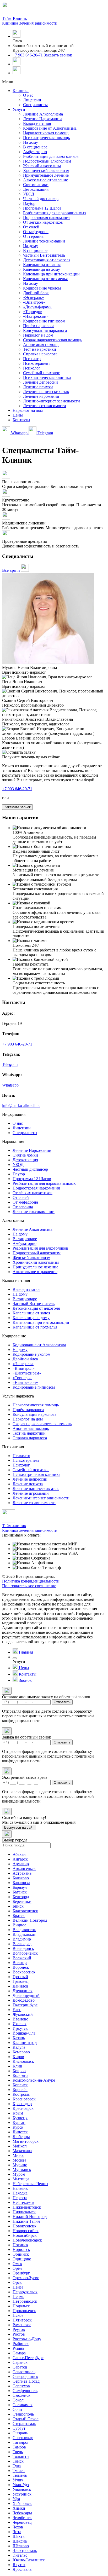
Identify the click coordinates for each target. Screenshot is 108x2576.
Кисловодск (23, 2061)
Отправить (62, 1702)
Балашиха (21, 1883)
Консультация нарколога (45, 330)
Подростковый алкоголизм (47, 161)
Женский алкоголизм (42, 166)
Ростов (19, 2334)
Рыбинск (21, 2344)
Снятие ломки (36, 185)
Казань (19, 2038)
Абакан (19, 1854)
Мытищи (21, 2179)
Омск (17, 2264)
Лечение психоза (38, 387)
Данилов (20, 1986)
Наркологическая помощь (46, 133)
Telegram (45, 433)
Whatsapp (19, 433)
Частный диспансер (41, 199)
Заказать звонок (58, 55)
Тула (17, 2466)
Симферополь (25, 2391)
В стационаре (35, 147)
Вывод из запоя (37, 123)
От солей (31, 227)
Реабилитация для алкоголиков (51, 156)
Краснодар (22, 2104)
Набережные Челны (30, 2184)
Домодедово (24, 2000)
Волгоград (22, 1944)
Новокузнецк (25, 2226)
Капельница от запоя (42, 265)
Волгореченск (25, 1953)
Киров (18, 2057)
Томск (18, 2461)
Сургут (19, 2428)
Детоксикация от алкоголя (47, 260)
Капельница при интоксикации (51, 274)
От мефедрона (36, 232)
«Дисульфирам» (37, 307)
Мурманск (22, 2170)
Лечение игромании (41, 396)
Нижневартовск (27, 2207)
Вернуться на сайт (19, 1827)
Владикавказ (24, 1934)
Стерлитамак (24, 2424)
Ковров (19, 2071)
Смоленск (21, 2395)
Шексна (20, 2541)
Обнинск (21, 2254)
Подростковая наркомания (47, 218)
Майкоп (20, 2146)
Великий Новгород (30, 1920)
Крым (18, 2113)
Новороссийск (26, 2231)
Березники (22, 1901)
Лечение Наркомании (42, 119)
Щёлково (21, 2546)
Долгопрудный (26, 1995)
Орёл (17, 2268)
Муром (19, 2174)
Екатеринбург (25, 2005)
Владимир (22, 1939)
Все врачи (12, 570)
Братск (19, 1916)
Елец (17, 2010)
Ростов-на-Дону (27, 2339)
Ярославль (22, 2569)
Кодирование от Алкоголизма (50, 128)
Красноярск (23, 2108)
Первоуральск (25, 2292)
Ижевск (20, 2024)
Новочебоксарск (27, 2240)
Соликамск (23, 2405)
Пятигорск (22, 2320)
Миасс (18, 2155)
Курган (19, 2122)
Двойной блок (36, 293)
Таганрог (21, 2442)
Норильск (21, 2249)
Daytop (29, 203)
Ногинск (20, 2245)
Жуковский (23, 2014)
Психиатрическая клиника (47, 377)
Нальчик (20, 2188)
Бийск (18, 1906)
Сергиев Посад (26, 2381)
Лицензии (32, 100)
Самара (19, 2353)
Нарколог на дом (38, 335)
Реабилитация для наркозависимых (55, 213)
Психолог (32, 368)
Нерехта (20, 2198)
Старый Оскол (26, 2419)
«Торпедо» (33, 312)
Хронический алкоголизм (46, 171)
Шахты (19, 2536)
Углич (18, 2480)
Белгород (21, 1897)
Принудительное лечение (46, 175)
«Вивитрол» (34, 302)
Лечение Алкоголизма (43, 114)
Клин (17, 2066)
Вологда (20, 1963)
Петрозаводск (25, 2301)
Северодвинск (25, 2376)
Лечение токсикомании (44, 241)
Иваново (20, 2019)
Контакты (21, 420)
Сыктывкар (23, 2438)
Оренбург (21, 2273)
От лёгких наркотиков (43, 222)
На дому (31, 142)
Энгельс (20, 2555)
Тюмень (20, 2475)
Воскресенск (24, 1972)
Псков (18, 2315)
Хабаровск (22, 2503)
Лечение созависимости (45, 406)
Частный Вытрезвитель (44, 255)
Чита (17, 2532)
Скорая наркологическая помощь (53, 340)
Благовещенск (25, 1911)
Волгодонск (23, 1948)
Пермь (18, 2297)
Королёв (20, 2090)
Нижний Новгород (30, 2217)
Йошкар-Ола (24, 2033)
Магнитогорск (26, 2141)
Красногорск (24, 2099)
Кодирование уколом (42, 288)
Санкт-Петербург (28, 2358)
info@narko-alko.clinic (21, 1105)
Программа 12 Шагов (42, 208)
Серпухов (21, 2386)
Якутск (19, 2565)
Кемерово (21, 2052)
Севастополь (24, 2372)
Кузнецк (20, 2118)
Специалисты (35, 105)
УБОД (29, 194)
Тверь (18, 2452)
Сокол (18, 2400)
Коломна (20, 2075)
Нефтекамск (23, 2202)
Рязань (18, 2348)
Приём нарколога (39, 326)
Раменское (22, 2325)
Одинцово (22, 2259)
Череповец (22, 2522)
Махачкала (22, 2151)
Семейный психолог (41, 373)
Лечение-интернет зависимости (52, 401)
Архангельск (24, 1869)
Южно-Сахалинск (29, 2560)
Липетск (20, 2132)
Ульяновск (22, 2489)
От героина (33, 236)
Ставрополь (23, 2414)
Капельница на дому (42, 269)
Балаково (21, 1878)
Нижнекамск (24, 2212)
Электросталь (25, 2551)
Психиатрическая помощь (46, 138)
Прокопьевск (24, 2311)
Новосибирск (25, 2235)
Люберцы (21, 2137)
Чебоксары (22, 2513)
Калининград (25, 2043)
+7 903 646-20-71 (28, 55)
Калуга (19, 2047)
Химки (19, 2508)
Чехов (18, 2527)
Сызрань (20, 2433)
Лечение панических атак (46, 392)
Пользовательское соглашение (29, 1586)
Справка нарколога (40, 354)
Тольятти (21, 2456)
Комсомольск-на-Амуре (34, 2080)
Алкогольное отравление (45, 180)
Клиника (21, 91)
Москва (19, 2160)
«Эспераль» (34, 298)
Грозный (20, 1977)
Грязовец (21, 1981)
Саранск (20, 2362)
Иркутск (20, 2028)
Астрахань (22, 1873)
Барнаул (20, 1887)
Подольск (21, 2306)
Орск (17, 2282)
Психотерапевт (37, 363)
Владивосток (24, 1930)
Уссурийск (22, 2494)
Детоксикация (36, 189)
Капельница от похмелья (45, 279)
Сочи (17, 2409)
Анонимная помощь (41, 345)
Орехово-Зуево (26, 2278)
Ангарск (20, 1859)
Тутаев (19, 2471)
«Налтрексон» (36, 316)
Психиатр (32, 359)
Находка (20, 2193)
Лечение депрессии (40, 382)
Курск (18, 2127)
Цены (18, 415)
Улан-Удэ (21, 2485)
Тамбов (19, 2447)
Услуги (19, 109)
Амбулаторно (35, 152)
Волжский (22, 1958)
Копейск (20, 2085)
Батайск (20, 1892)
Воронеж (21, 1967)
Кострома (21, 2094)
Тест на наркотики (40, 349)
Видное (19, 1925)
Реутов (19, 2329)
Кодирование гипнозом (44, 321)
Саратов (20, 2367)
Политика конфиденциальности (31, 1581)
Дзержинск (23, 1991)
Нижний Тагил (26, 2221)
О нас (28, 95)
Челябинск (22, 2518)
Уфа (16, 2499)
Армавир (21, 1864)
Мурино (20, 2165)
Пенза (18, 2287)
